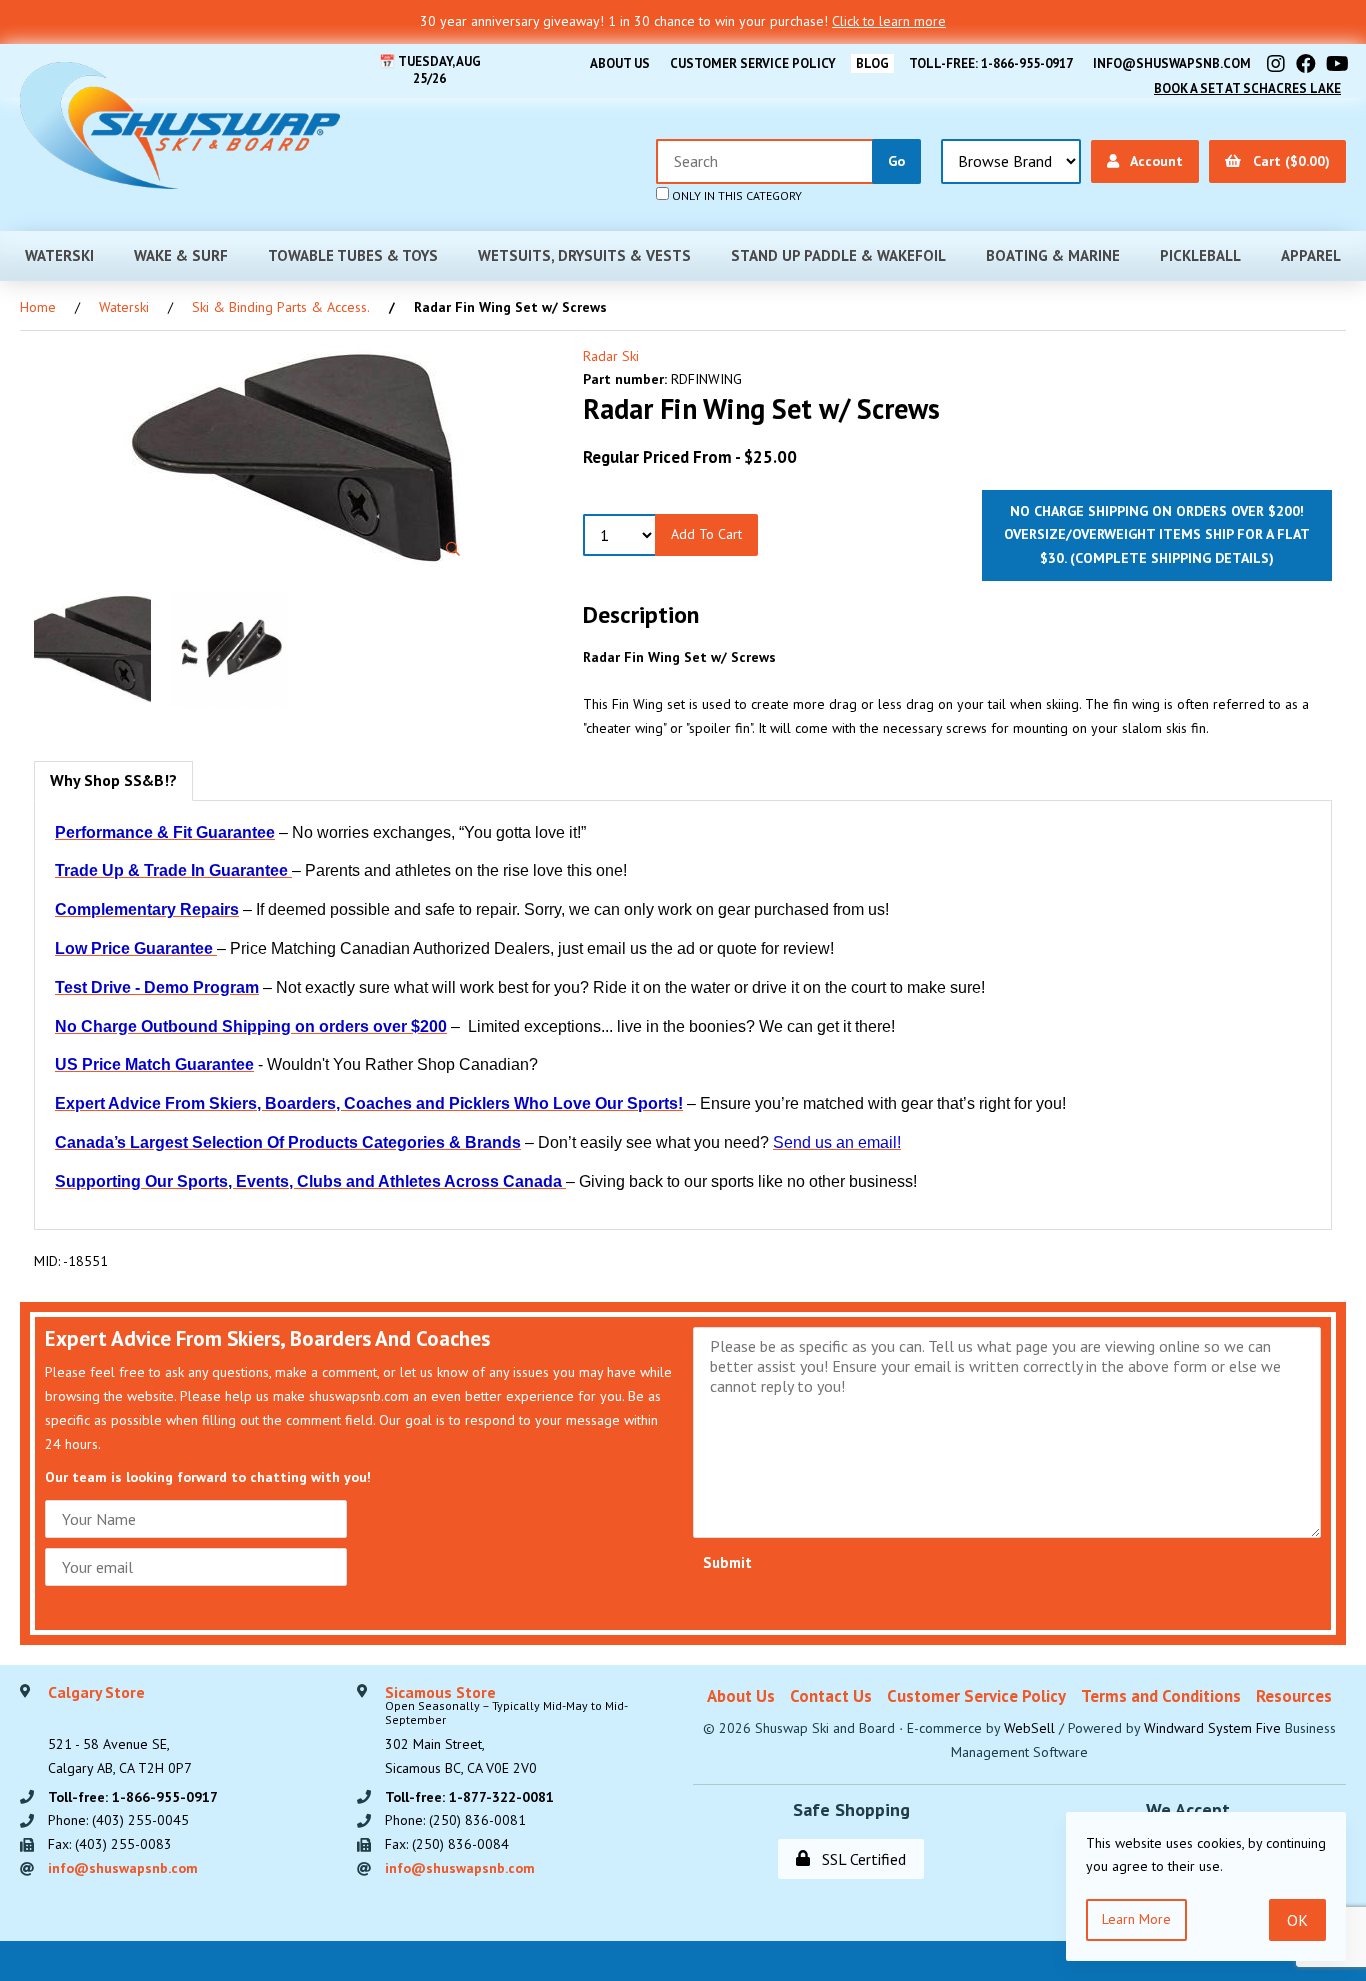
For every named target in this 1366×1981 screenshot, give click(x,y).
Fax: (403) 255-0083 (110, 1844)
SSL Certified (860, 1859)
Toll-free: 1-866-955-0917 (991, 63)
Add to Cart (706, 534)
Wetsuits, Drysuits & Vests (584, 255)
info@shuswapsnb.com (1172, 63)
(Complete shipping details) (1172, 558)
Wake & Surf (181, 255)
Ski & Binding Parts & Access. (281, 307)
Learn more (1136, 1919)
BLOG (872, 63)
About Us (620, 63)
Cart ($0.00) (1287, 161)
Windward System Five (1212, 1728)
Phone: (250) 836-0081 (455, 1820)
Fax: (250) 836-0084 (447, 1844)
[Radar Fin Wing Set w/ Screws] (299, 458)
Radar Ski (611, 356)
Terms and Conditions (1161, 1696)
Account (1153, 161)
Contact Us (831, 1696)
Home (38, 307)
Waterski (59, 255)
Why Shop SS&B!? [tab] (113, 780)
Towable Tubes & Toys (353, 255)
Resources (1294, 1696)
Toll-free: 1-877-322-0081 (469, 1797)
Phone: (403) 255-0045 (118, 1820)
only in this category (735, 195)
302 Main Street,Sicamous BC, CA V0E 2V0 (506, 1731)
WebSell (1029, 1728)
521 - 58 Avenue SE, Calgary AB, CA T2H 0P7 (120, 1731)
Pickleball (1200, 255)
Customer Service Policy (753, 63)
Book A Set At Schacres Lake (1247, 88)
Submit (727, 1562)
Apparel (1311, 255)
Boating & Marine (1053, 255)
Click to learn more (889, 21)
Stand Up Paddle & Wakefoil (838, 255)
